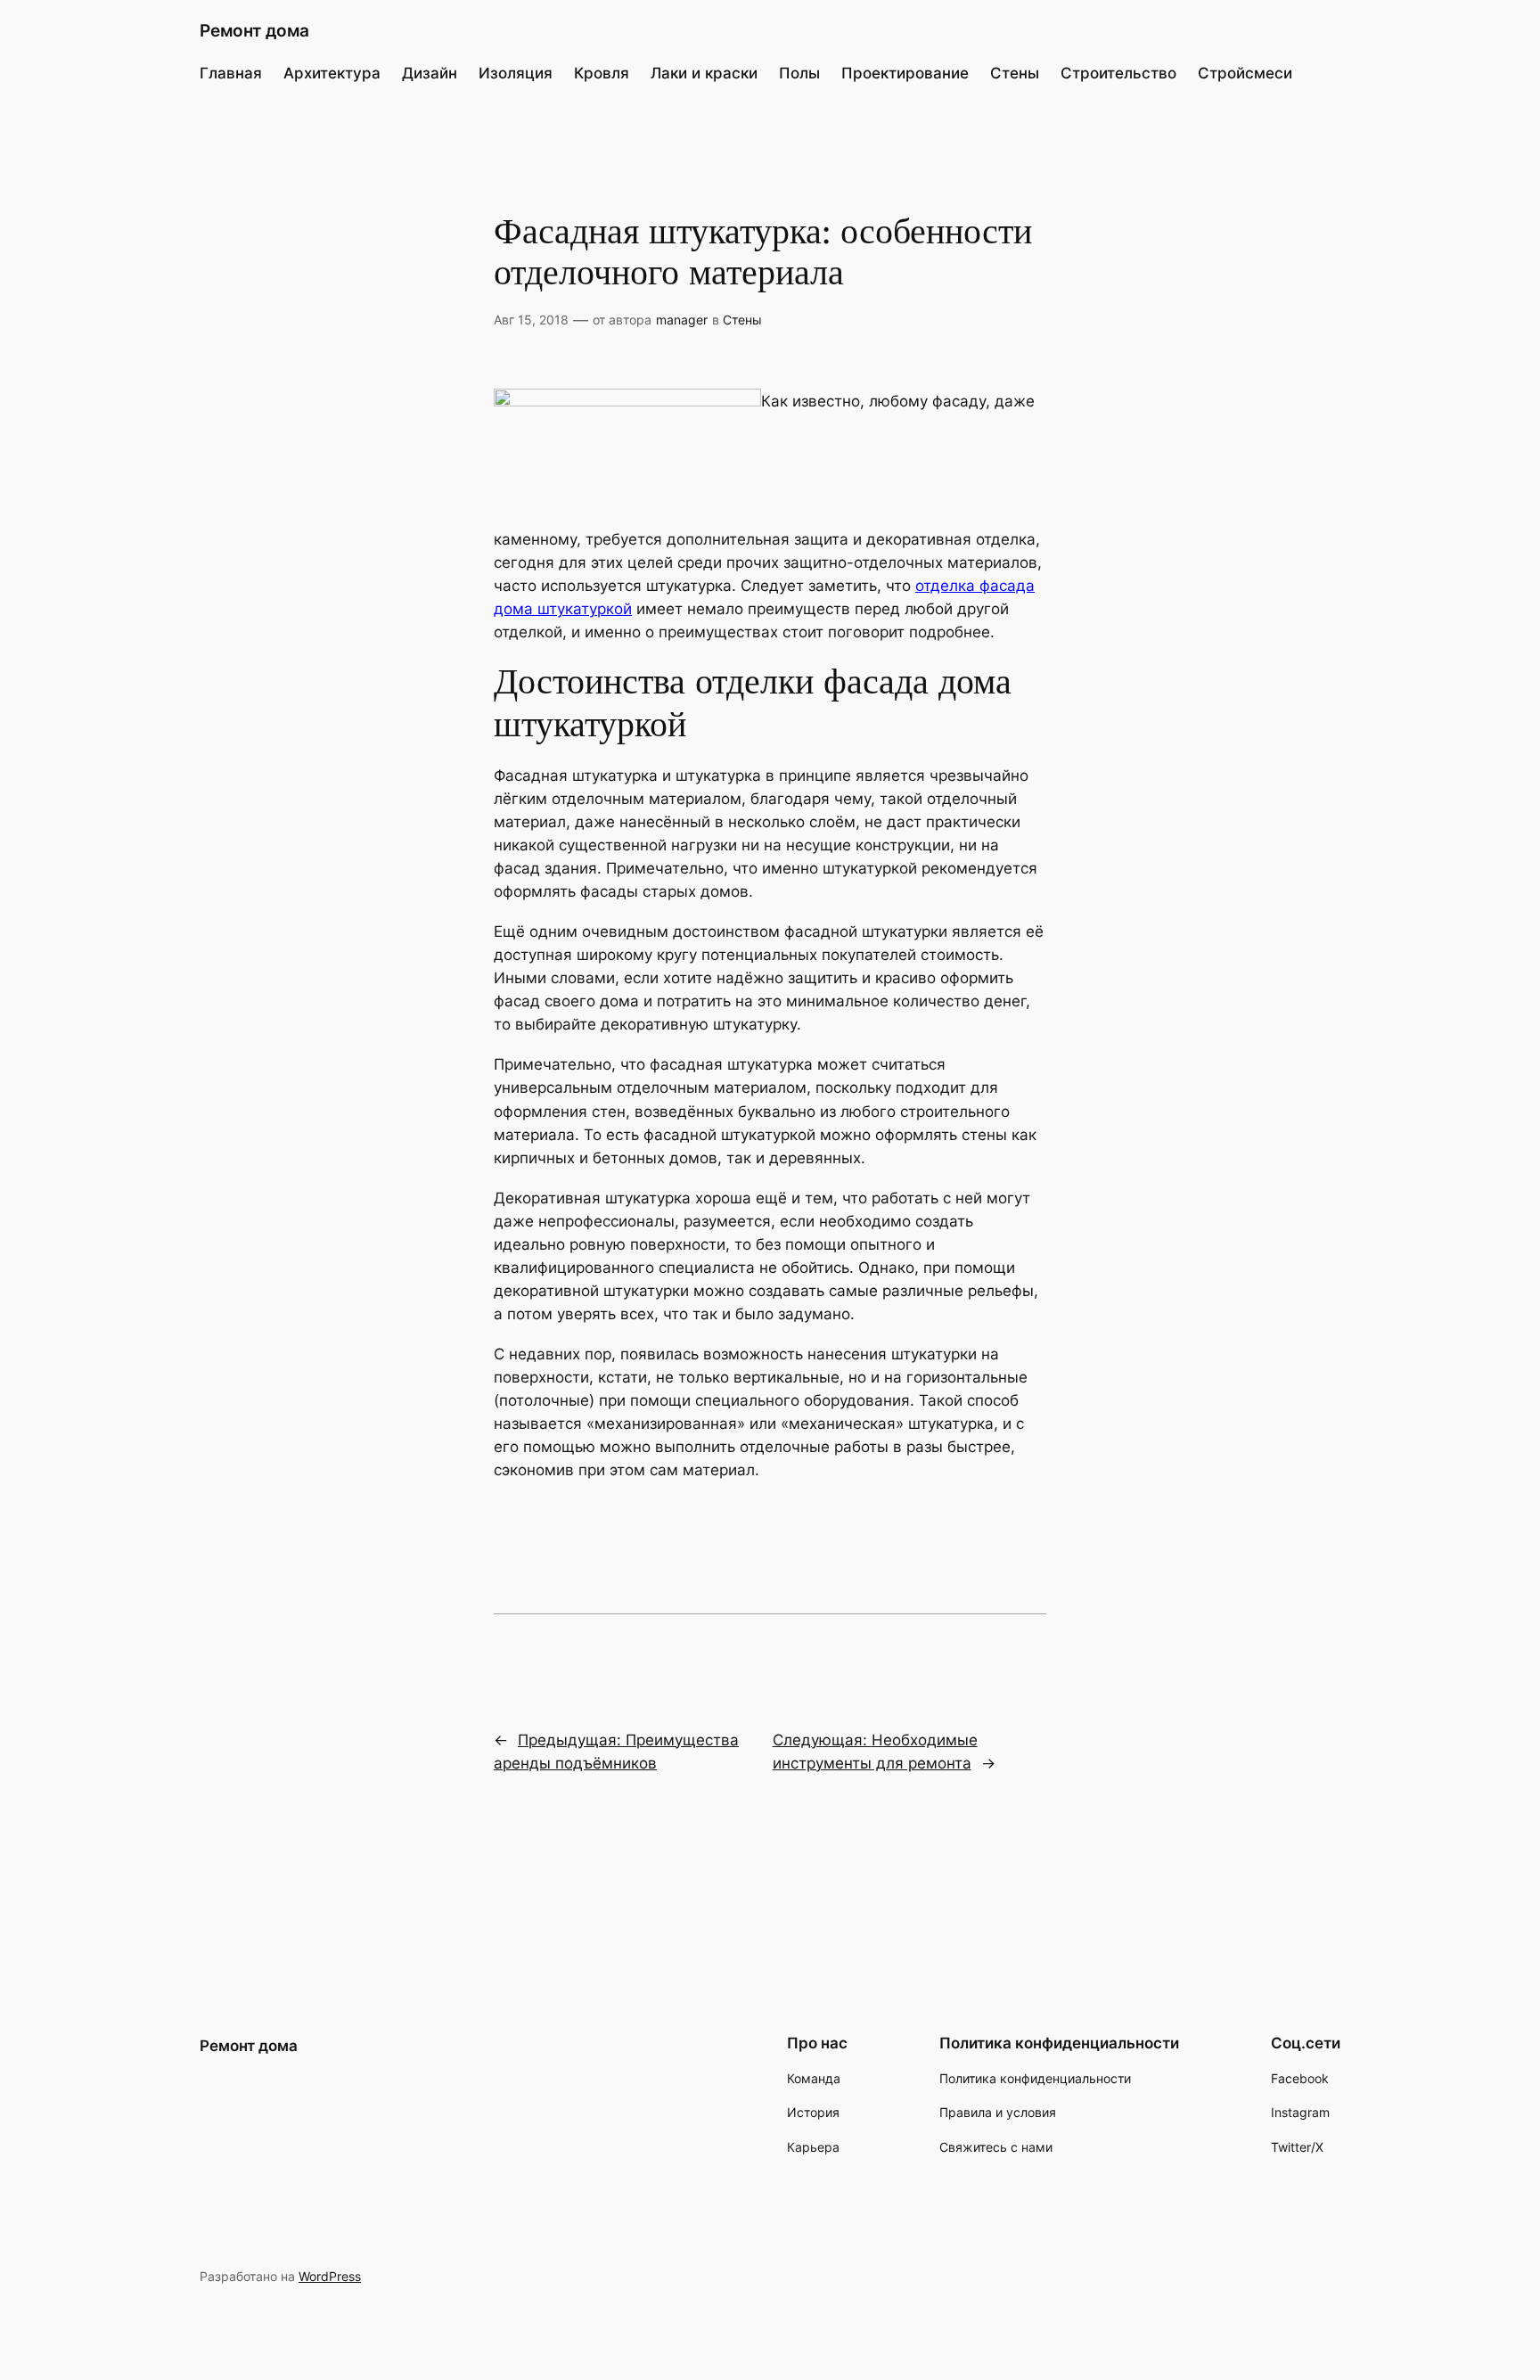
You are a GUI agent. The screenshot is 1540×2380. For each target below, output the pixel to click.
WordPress (330, 2276)
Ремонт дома (254, 30)
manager (682, 320)
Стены (742, 320)
